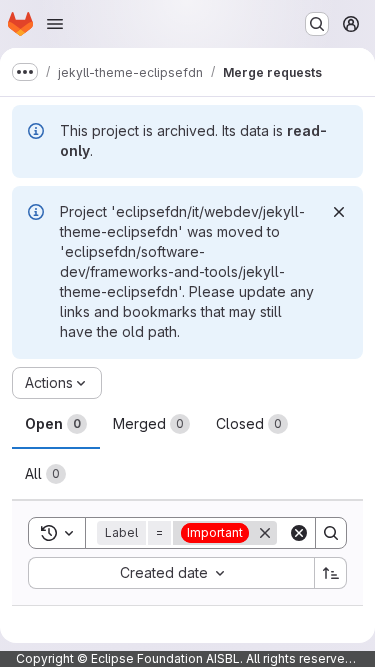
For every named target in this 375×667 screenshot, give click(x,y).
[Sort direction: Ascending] (331, 573)
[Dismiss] (339, 212)
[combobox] (171, 573)
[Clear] (299, 533)
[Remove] (265, 533)
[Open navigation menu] (55, 24)
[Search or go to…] (317, 24)
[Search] (331, 533)
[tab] (56, 424)
